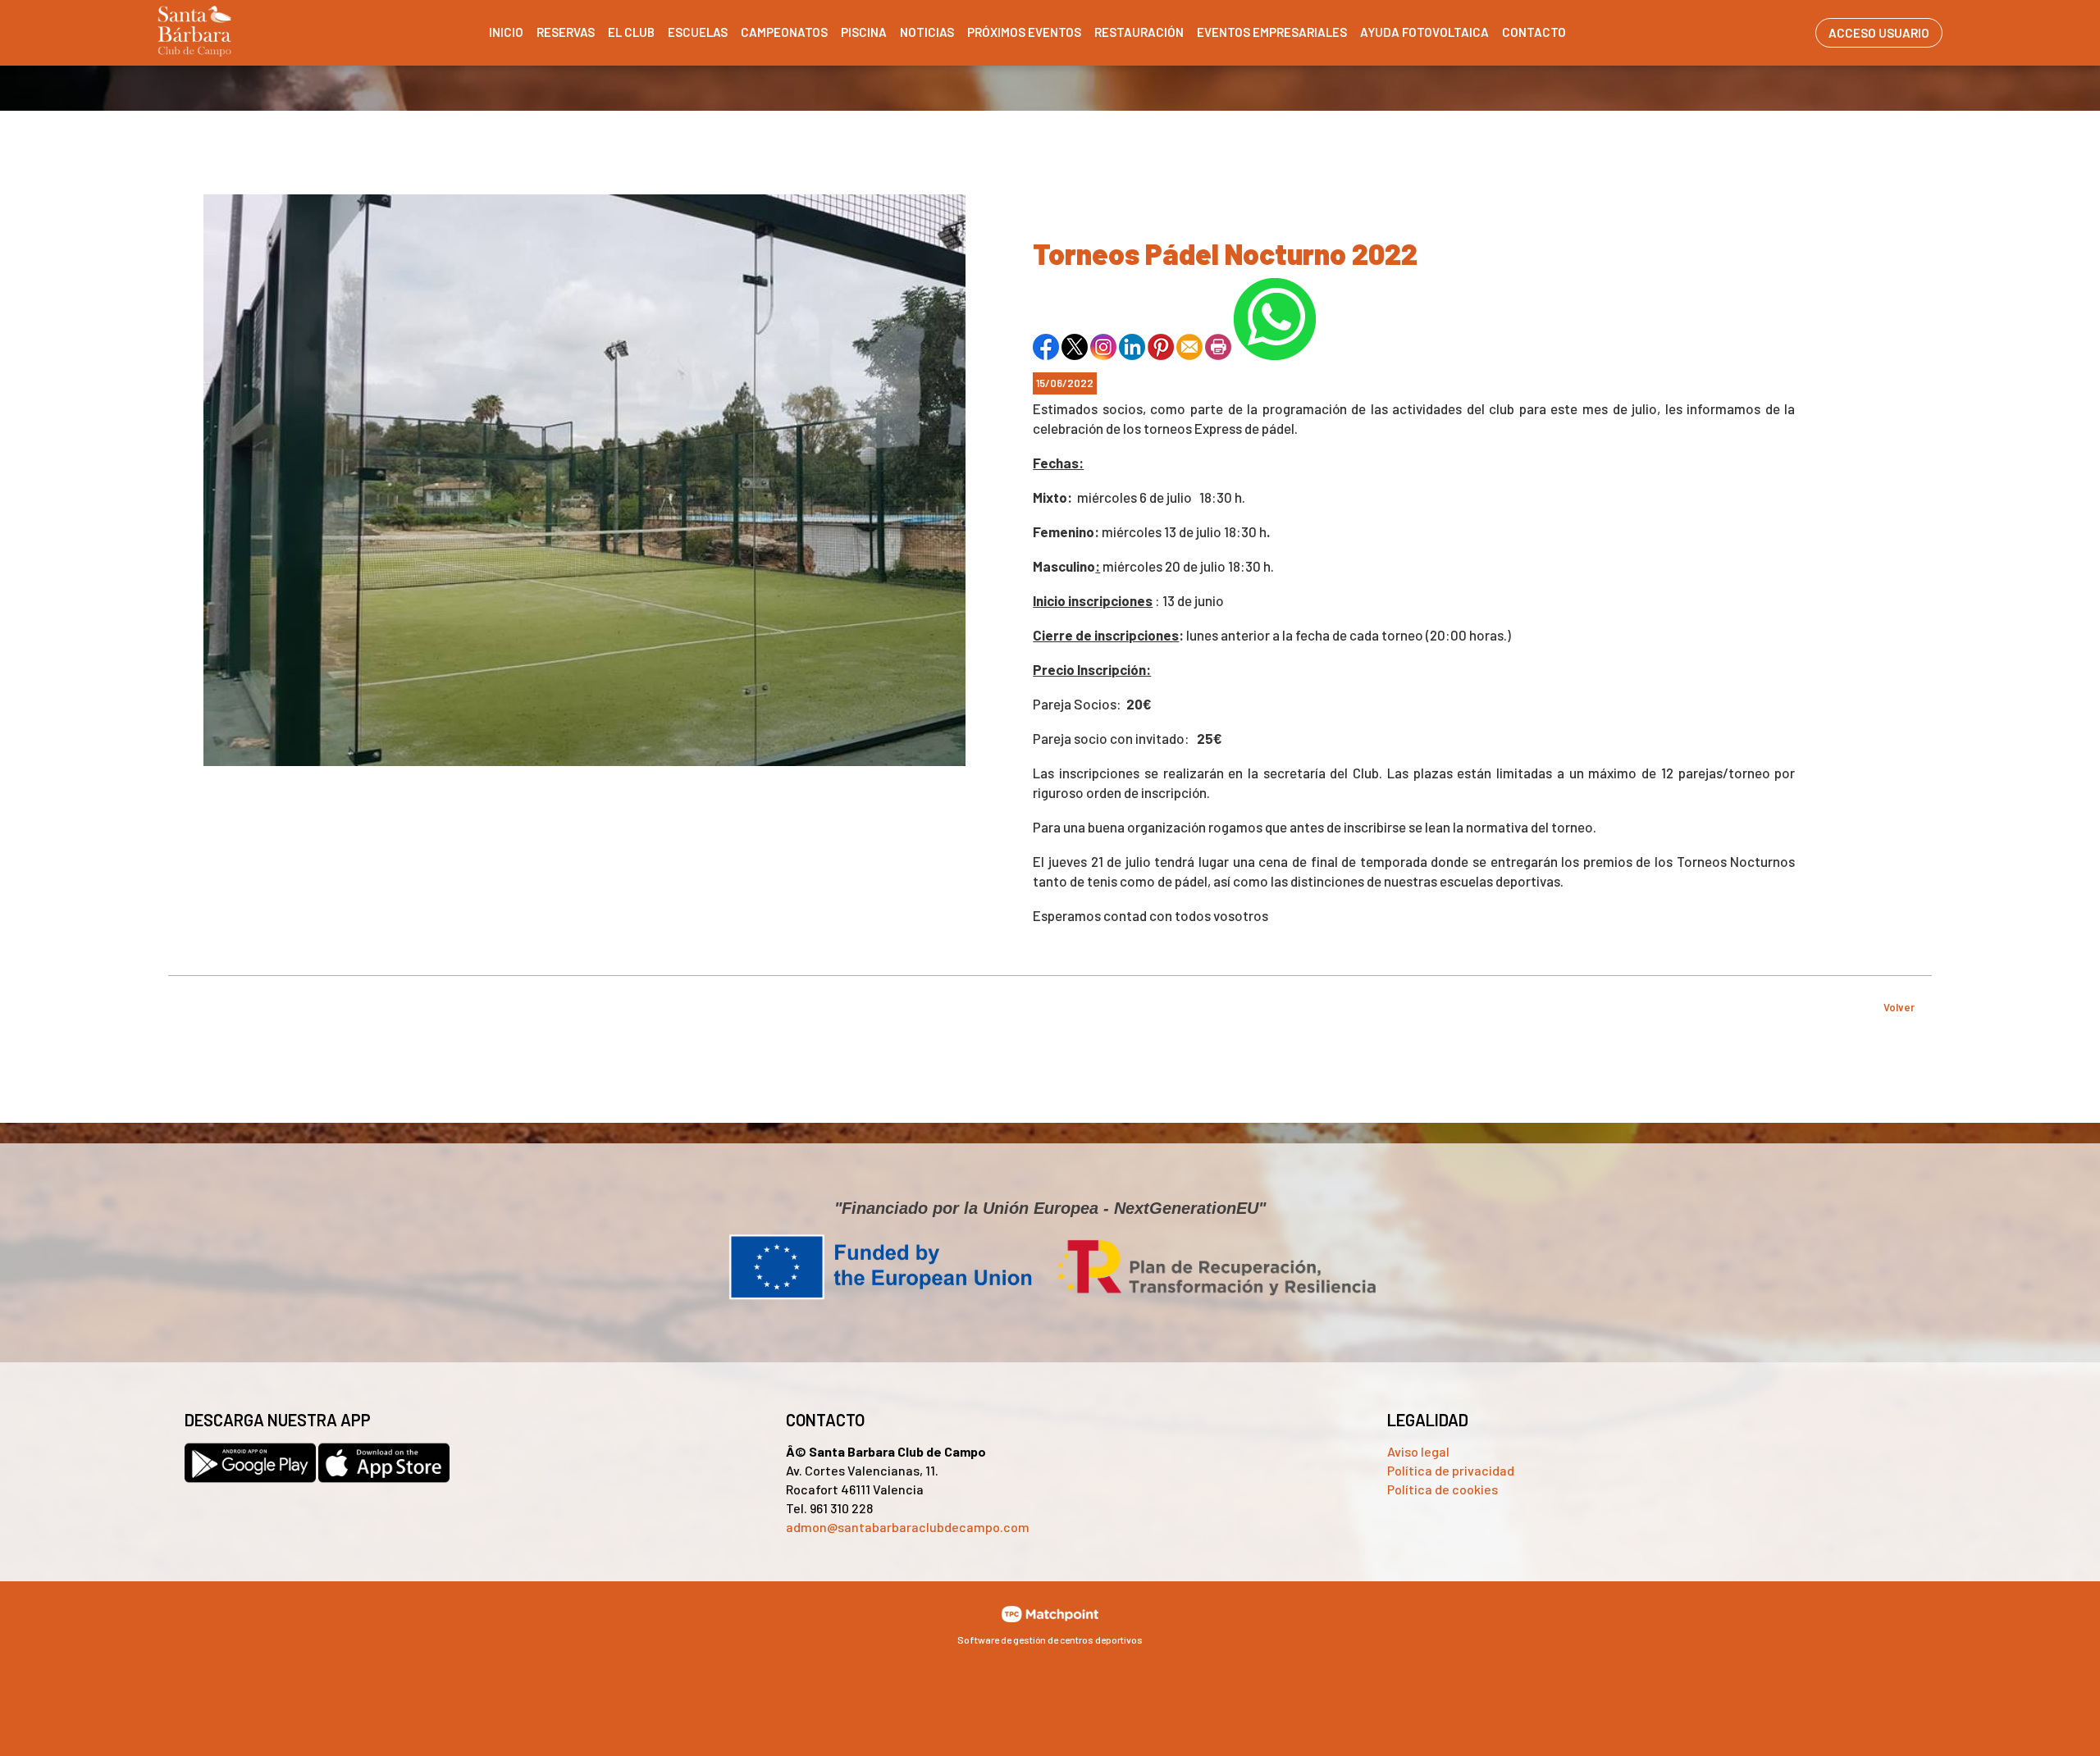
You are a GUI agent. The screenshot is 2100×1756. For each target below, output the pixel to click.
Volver (1899, 1007)
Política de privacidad (1451, 1470)
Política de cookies (1443, 1489)
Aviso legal (1418, 1451)
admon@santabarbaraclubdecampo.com (908, 1527)
